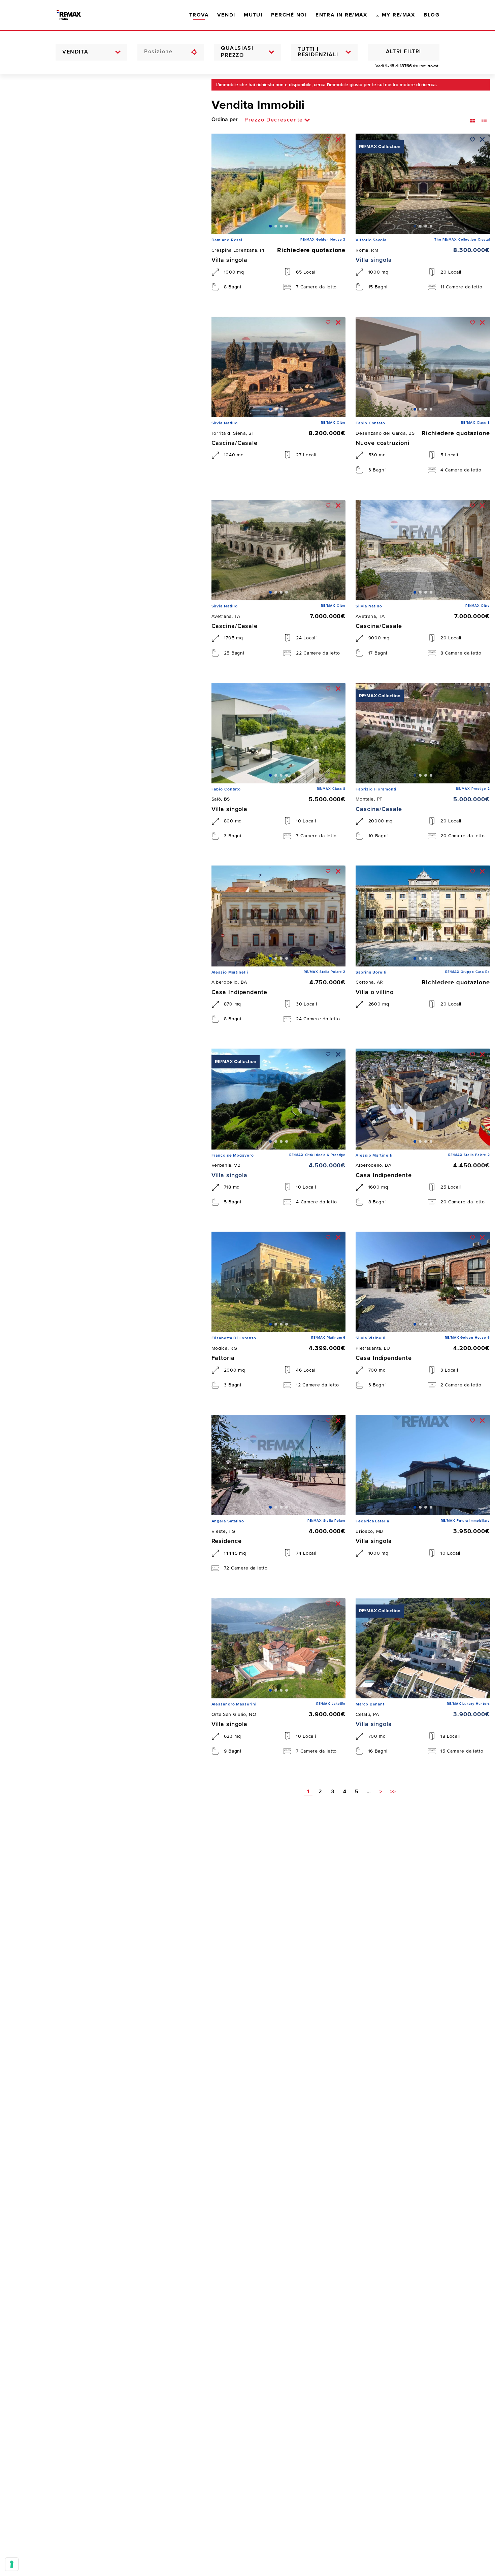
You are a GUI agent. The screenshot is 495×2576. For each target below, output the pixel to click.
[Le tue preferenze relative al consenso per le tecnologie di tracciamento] (12, 2564)
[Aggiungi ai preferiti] (328, 139)
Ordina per (225, 120)
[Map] (101, 1325)
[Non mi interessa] (338, 139)
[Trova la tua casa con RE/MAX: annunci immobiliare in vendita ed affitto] (75, 15)
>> (393, 1792)
